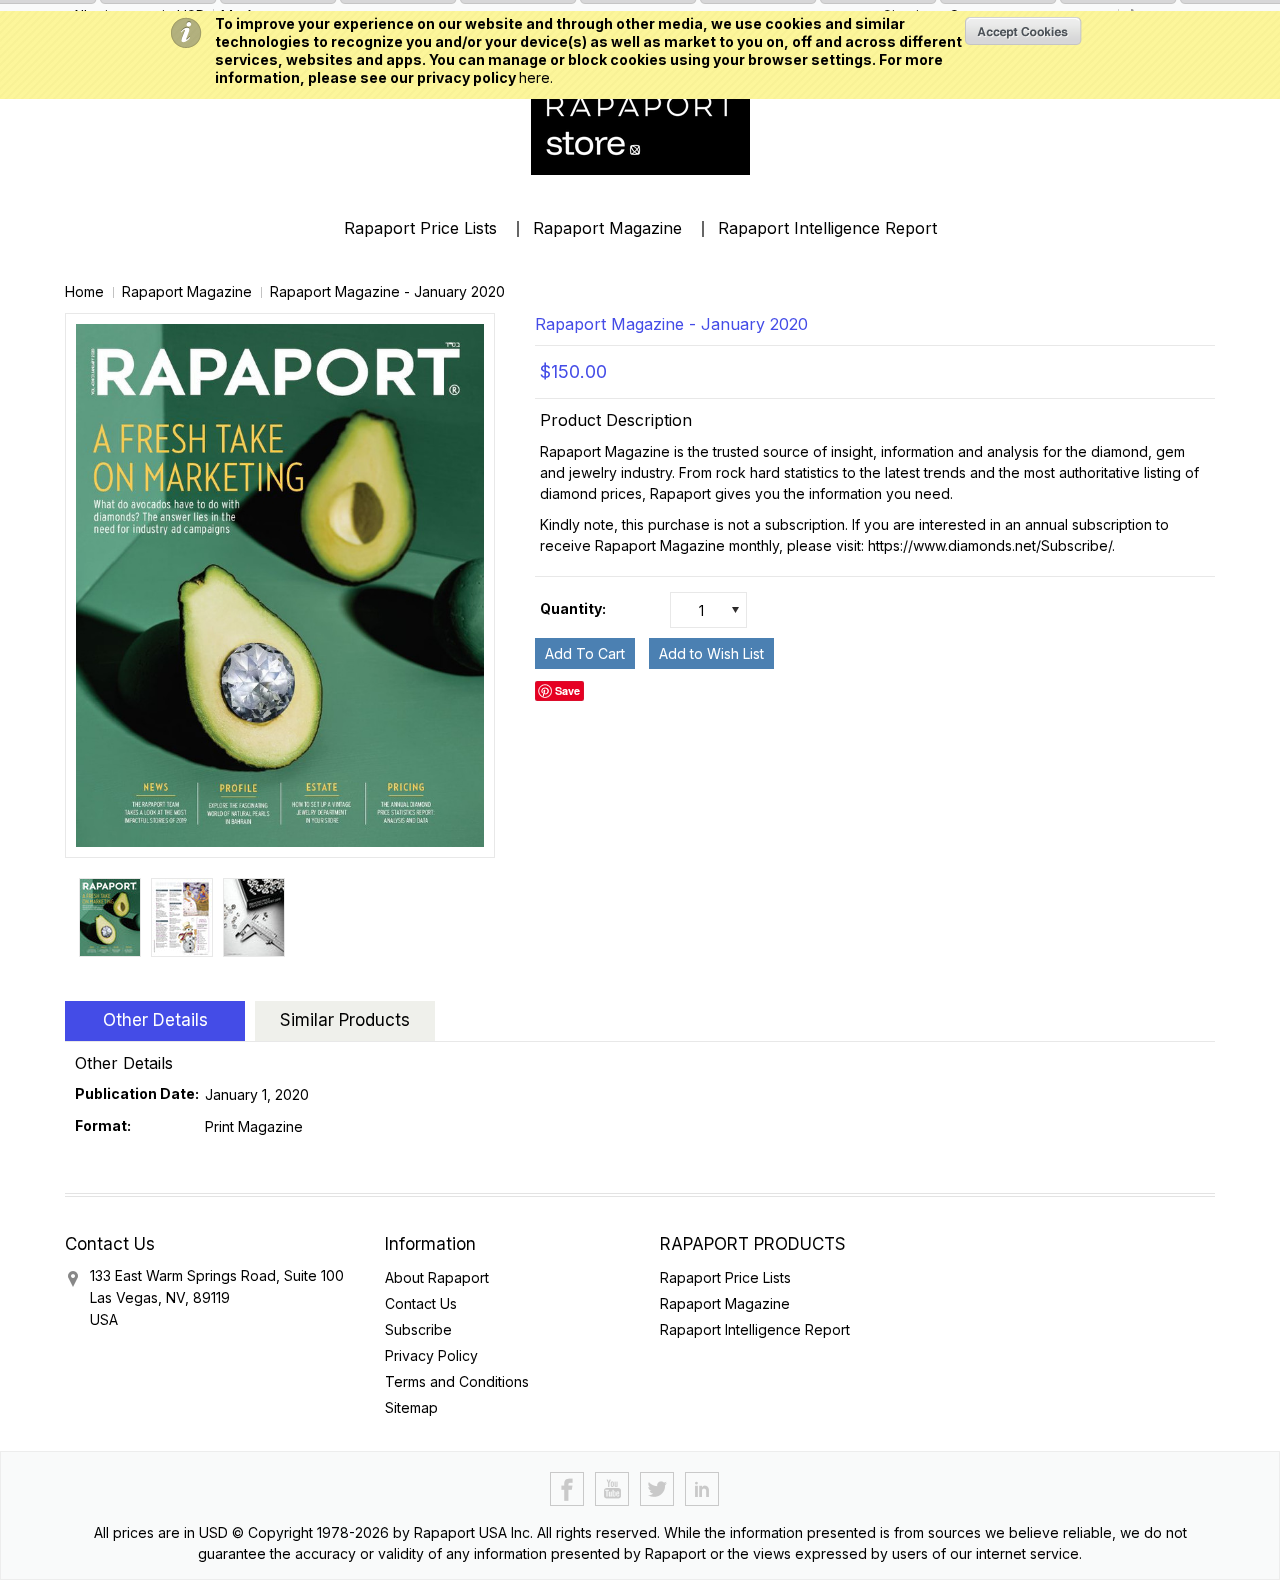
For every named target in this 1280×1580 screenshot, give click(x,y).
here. (536, 77)
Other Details (155, 1020)
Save (567, 690)
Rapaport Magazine (607, 228)
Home (84, 291)
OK (1023, 31)
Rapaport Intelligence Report (827, 228)
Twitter (657, 1489)
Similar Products (345, 1020)
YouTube (612, 1489)
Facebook (567, 1489)
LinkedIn (702, 1489)
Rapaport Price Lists (420, 228)
